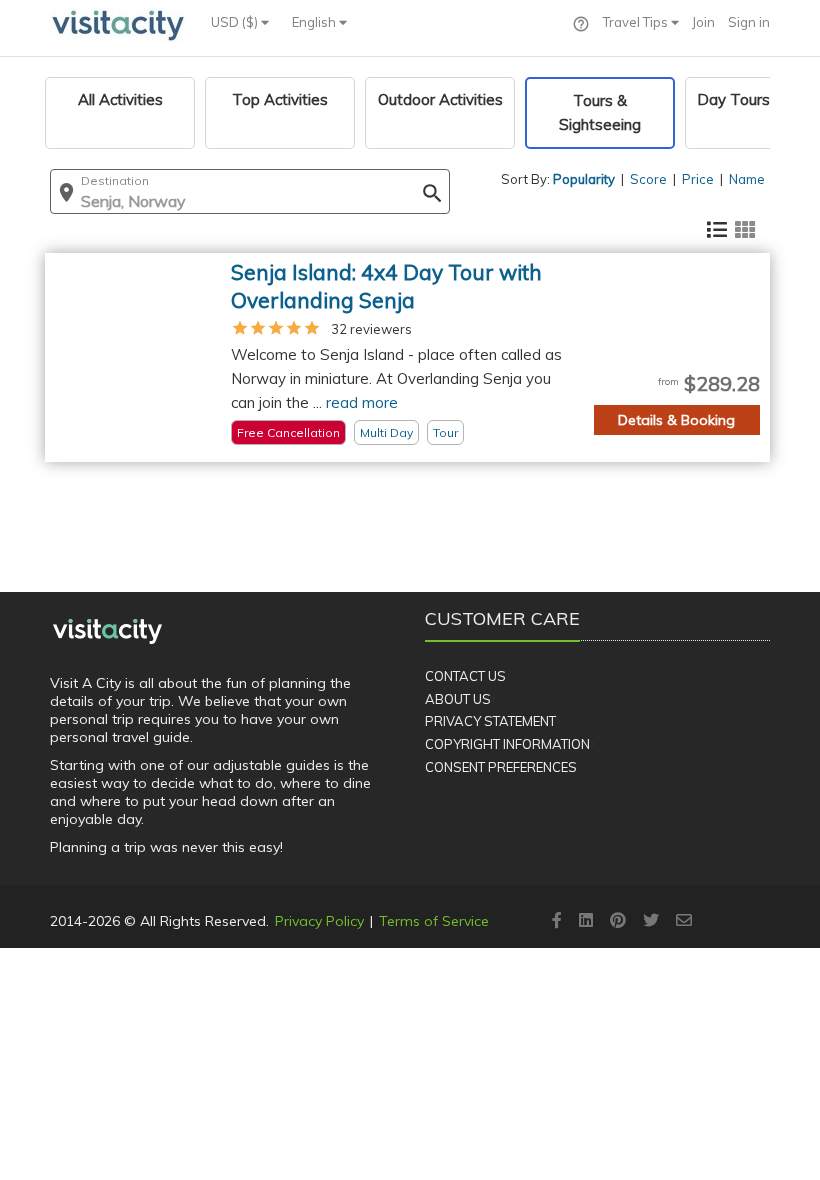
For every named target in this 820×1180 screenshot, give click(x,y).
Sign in (749, 22)
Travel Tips (637, 22)
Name (747, 179)
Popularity (584, 179)
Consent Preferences (501, 767)
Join (703, 22)
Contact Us (465, 676)
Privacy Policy (319, 921)
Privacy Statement (490, 721)
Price (698, 179)
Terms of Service (434, 921)
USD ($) (236, 22)
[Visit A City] (107, 631)
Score (648, 179)
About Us (458, 699)
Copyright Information (507, 744)
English (315, 22)
